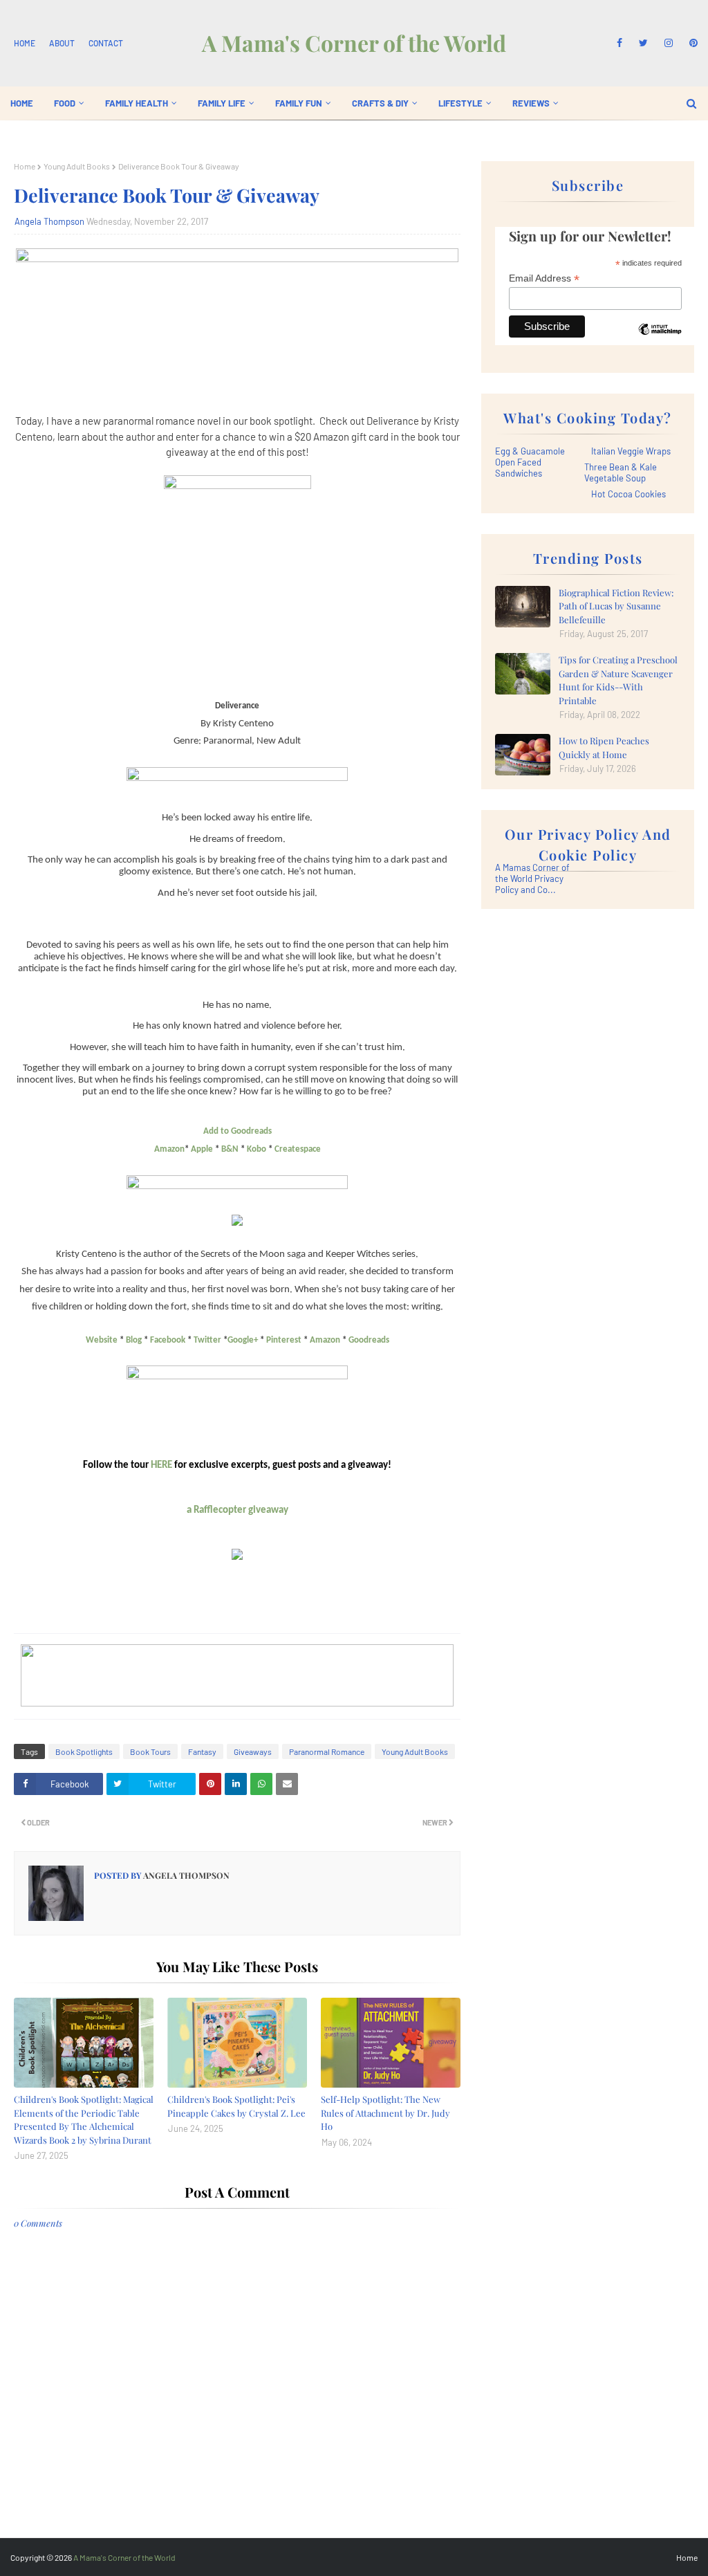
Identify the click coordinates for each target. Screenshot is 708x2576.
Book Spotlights (84, 1751)
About (62, 43)
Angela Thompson (49, 221)
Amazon (169, 1149)
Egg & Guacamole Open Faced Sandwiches (530, 462)
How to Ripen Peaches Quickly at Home (604, 747)
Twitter (207, 1340)
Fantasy (202, 1751)
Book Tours (150, 1751)
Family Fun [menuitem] (299, 103)
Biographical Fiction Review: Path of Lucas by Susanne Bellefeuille (616, 606)
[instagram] (669, 43)
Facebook (168, 1340)
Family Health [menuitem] (137, 103)
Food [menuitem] (65, 103)
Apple (202, 1149)
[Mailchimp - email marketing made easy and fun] (660, 340)
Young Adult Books (77, 166)
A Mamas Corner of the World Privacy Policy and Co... (532, 878)
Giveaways (253, 1751)
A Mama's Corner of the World (354, 43)
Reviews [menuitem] (531, 103)
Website (102, 1340)
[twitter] (643, 43)
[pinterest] (691, 43)
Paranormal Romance (327, 1751)
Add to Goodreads (237, 1131)
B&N (230, 1149)
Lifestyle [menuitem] (460, 103)
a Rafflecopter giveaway (237, 1510)
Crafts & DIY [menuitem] (380, 103)
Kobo (257, 1149)
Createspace (298, 1149)
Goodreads (369, 1340)
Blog (134, 1340)
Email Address (544, 278)
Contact (106, 43)
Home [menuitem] (22, 103)
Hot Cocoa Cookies (628, 494)
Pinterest (284, 1340)
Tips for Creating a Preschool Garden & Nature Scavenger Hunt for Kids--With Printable (618, 680)
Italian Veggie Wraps (631, 451)
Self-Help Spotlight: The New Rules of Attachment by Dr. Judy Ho (385, 2113)
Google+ (243, 1340)
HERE (161, 1465)
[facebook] (619, 43)
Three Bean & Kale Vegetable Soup (621, 472)
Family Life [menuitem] (222, 103)
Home (25, 43)
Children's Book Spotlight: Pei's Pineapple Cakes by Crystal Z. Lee (236, 2106)
